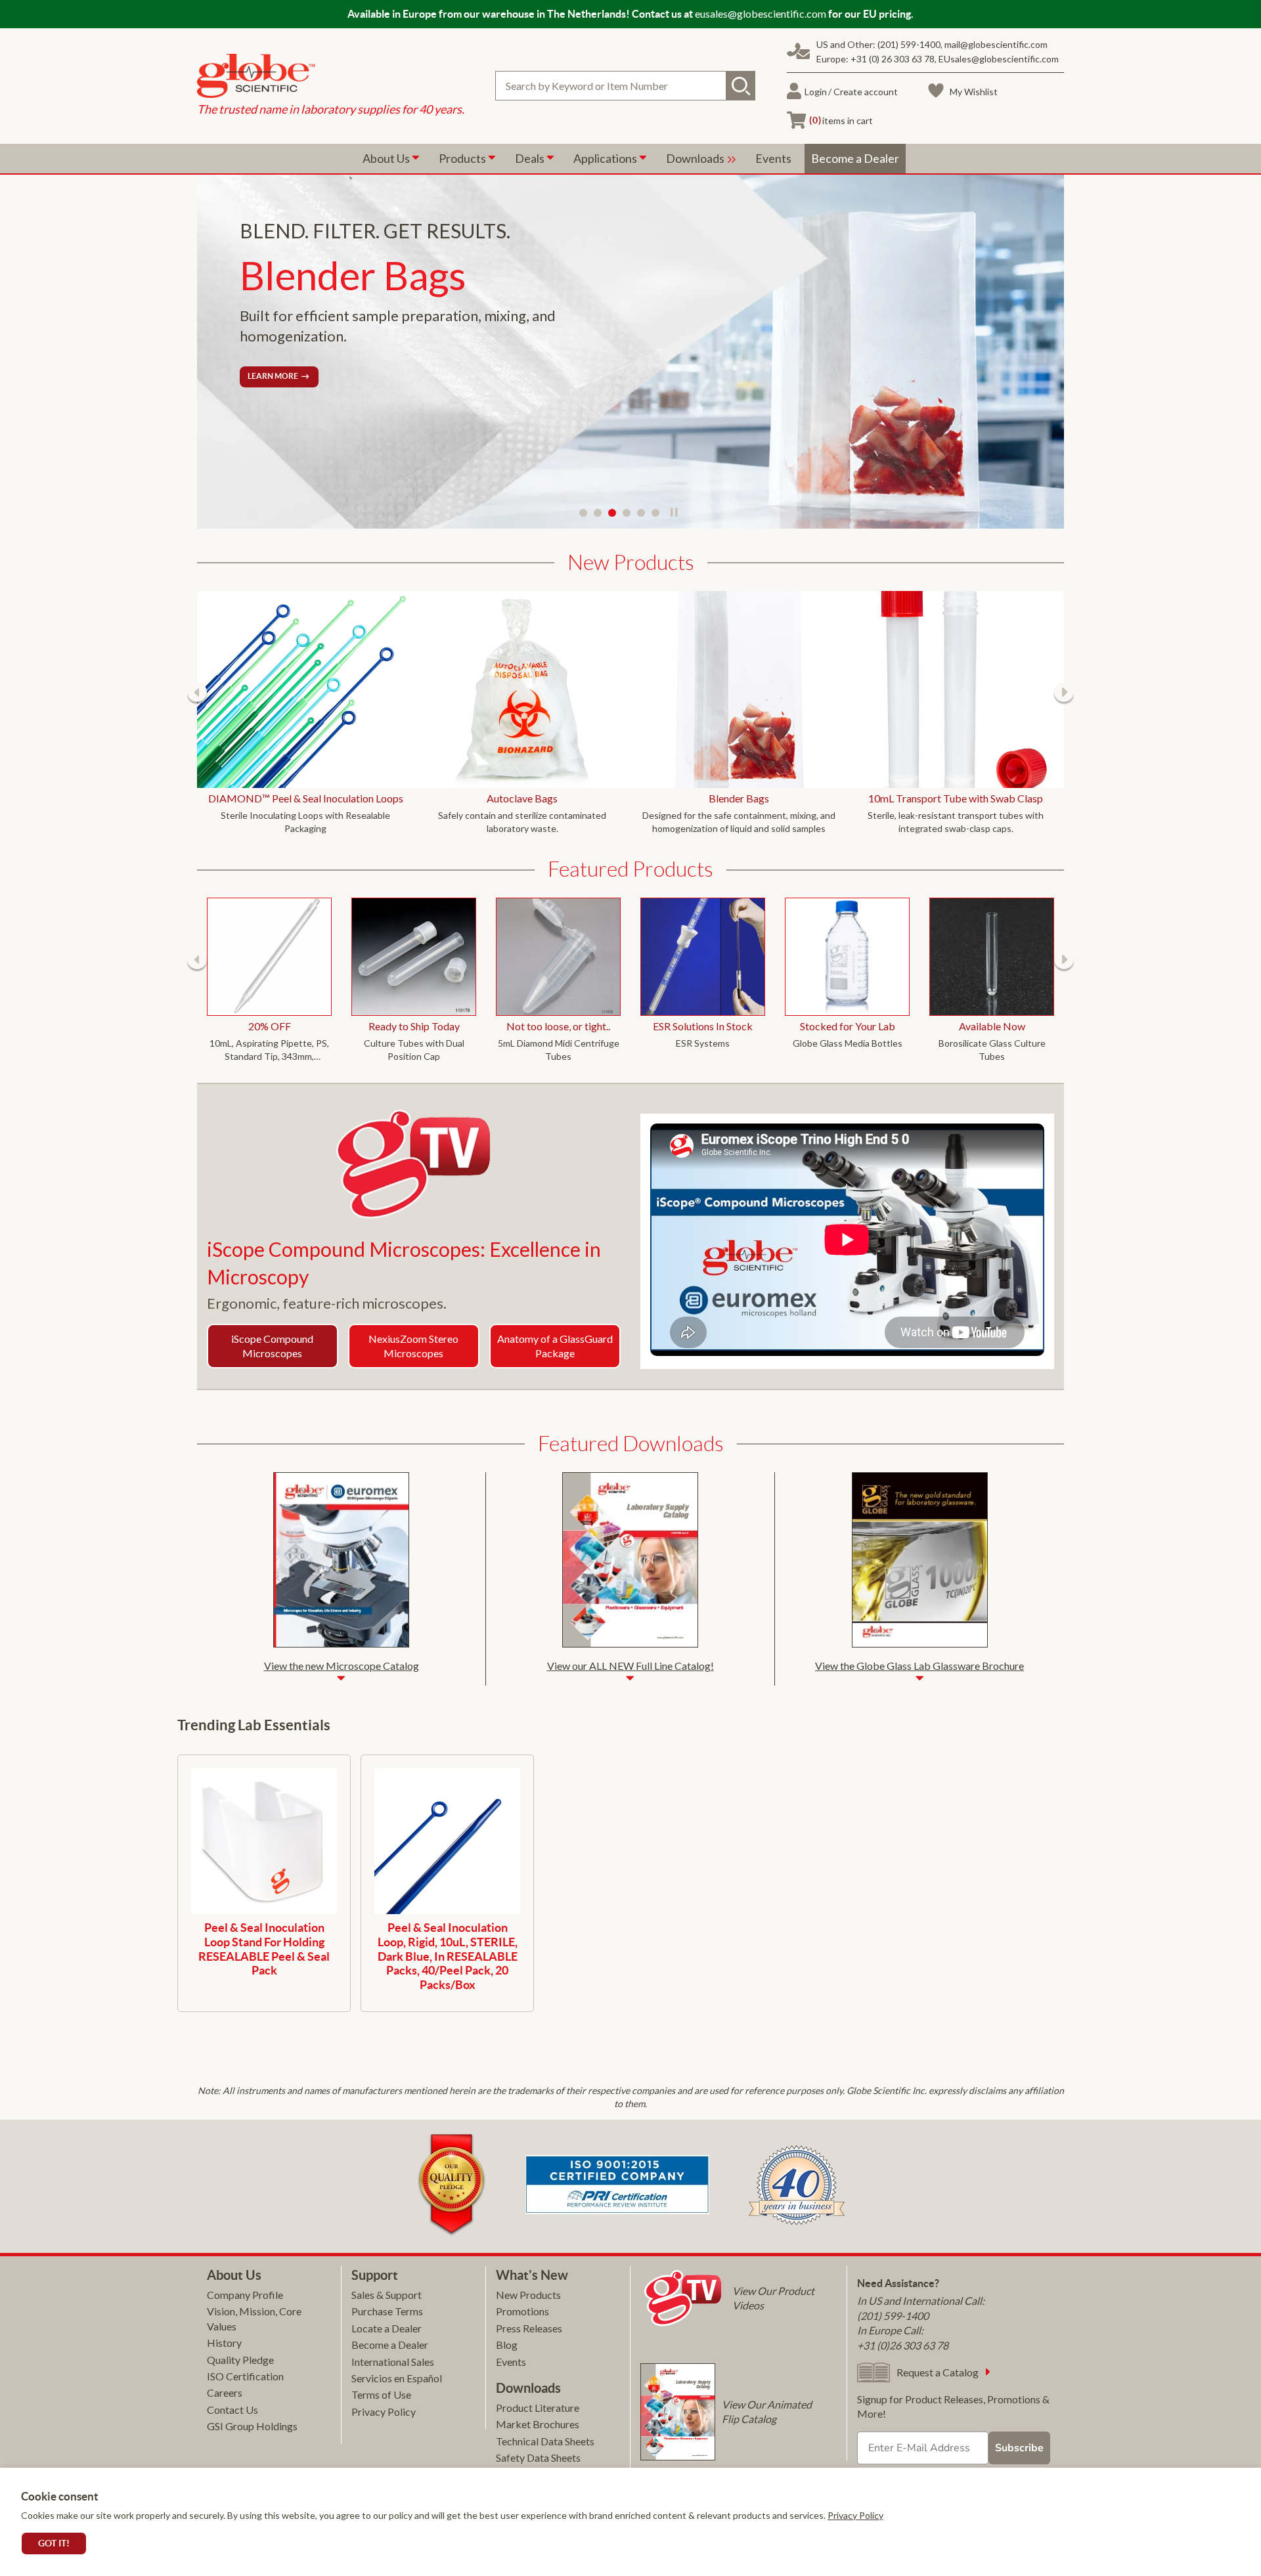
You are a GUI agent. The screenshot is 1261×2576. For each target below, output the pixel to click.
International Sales (393, 2362)
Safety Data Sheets (538, 2457)
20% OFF (270, 1026)
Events (511, 2362)
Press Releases (529, 2328)
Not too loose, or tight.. (558, 1026)
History (224, 2343)
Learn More (273, 376)
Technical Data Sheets (545, 2441)
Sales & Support (387, 2295)
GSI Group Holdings (252, 2426)
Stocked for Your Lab (848, 1026)
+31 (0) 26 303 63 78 (893, 59)
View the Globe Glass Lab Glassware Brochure (919, 1666)
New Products (528, 2295)
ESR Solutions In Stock (703, 1026)
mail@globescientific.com (996, 44)
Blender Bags (739, 798)
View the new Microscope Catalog (342, 1666)
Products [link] (463, 158)
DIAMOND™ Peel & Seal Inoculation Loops (306, 798)
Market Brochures (538, 2424)
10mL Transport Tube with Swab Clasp (956, 798)
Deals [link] (531, 158)
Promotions (522, 2311)
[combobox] (625, 86)
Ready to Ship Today (414, 1026)
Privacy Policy (855, 2515)
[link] (331, 77)
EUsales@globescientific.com (999, 59)
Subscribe (1019, 2448)
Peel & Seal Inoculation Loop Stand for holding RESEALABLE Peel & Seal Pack (264, 1949)
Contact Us (232, 2410)
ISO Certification (245, 2376)
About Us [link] (387, 158)
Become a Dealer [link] (855, 158)
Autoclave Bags (522, 798)
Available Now (992, 1026)
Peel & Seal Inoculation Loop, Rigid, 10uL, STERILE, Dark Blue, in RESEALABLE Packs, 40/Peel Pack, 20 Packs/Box (448, 1956)
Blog (507, 2345)
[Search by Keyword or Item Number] (741, 86)
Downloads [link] (696, 158)
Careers (225, 2392)
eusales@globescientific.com (761, 13)
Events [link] (773, 158)
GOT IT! (54, 2543)
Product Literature (538, 2408)
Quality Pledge (240, 2360)
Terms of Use (381, 2394)
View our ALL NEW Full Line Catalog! (630, 1666)
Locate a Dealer (387, 2328)
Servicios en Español (397, 2378)
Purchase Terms (387, 2311)
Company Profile (245, 2295)
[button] (197, 692)
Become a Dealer (390, 2345)
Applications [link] (606, 158)
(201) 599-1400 (909, 44)
